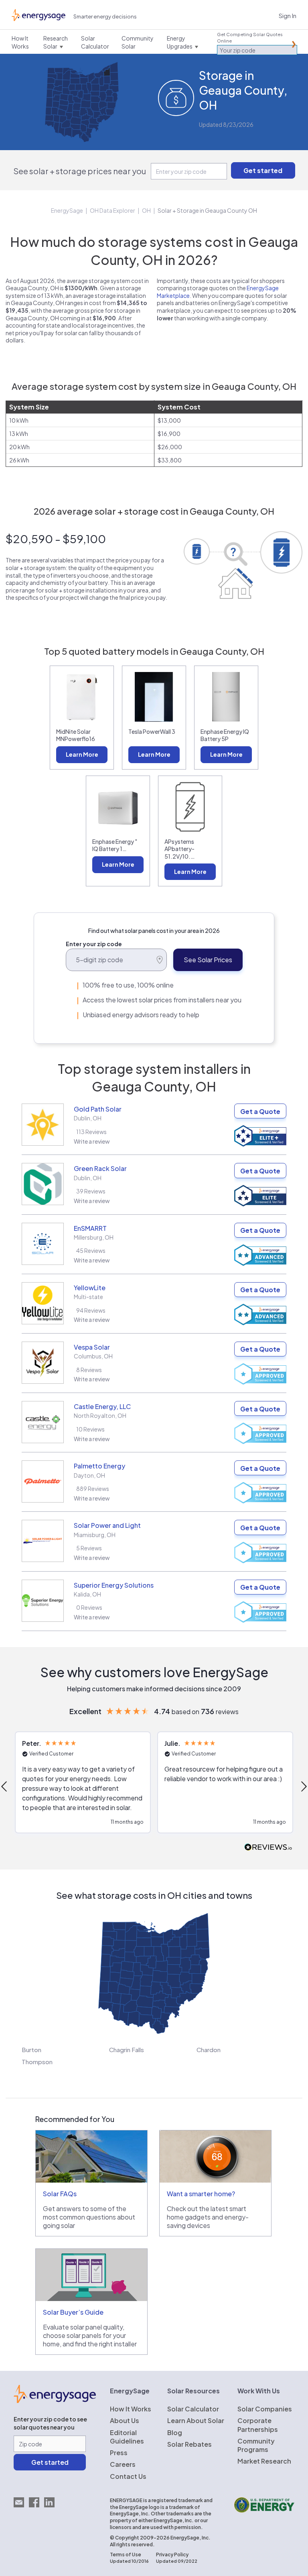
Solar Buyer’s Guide (73, 2312)
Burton (31, 2050)
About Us (125, 2420)
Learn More (82, 754)
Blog (175, 2432)
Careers (123, 2464)
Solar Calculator (193, 2409)
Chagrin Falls (127, 2050)
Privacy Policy (172, 2555)
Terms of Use (126, 2555)
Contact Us (128, 2476)
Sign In (288, 15)
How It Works (131, 2409)
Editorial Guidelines (127, 2437)
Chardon (209, 2050)
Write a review (92, 1141)
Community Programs (256, 2445)
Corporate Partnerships (258, 2425)
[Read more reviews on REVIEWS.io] (268, 1848)
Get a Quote (260, 1111)
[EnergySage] (55, 2401)
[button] (83, 1782)
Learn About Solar (196, 2420)
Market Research (264, 2461)
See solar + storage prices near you (80, 171)
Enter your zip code (94, 944)
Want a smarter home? (201, 2194)
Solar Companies (265, 2409)
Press (119, 2453)
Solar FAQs (60, 2194)
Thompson (37, 2062)
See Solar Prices (208, 960)
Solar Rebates (189, 2444)
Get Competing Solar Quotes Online (250, 38)
